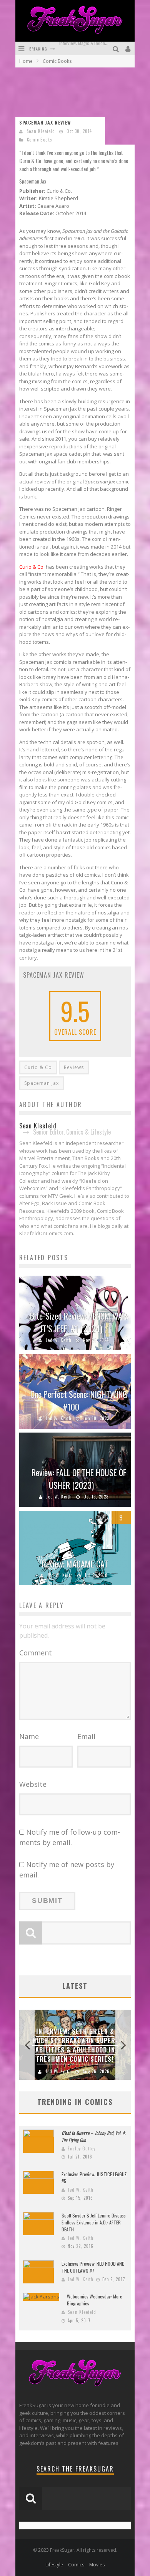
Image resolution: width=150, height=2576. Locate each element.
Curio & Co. (32, 567)
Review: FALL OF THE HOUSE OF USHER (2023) (79, 1479)
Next (123, 2045)
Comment (36, 1653)
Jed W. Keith (59, 1340)
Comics (76, 2565)
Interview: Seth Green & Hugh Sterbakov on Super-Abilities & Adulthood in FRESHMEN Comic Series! (75, 2045)
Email (86, 1736)
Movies (97, 2565)
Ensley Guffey (82, 2148)
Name (29, 1736)
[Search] (117, 48)
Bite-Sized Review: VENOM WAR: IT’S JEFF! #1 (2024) (79, 1322)
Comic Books (40, 140)
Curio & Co (38, 1067)
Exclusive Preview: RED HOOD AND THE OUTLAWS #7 (93, 2267)
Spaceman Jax (42, 1083)
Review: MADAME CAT (75, 1564)
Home (26, 61)
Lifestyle (54, 2565)
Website (33, 1784)
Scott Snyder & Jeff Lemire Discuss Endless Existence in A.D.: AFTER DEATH (94, 2222)
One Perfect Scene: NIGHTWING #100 (79, 1400)
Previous (27, 2045)
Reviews (74, 1067)
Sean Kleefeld (41, 131)
